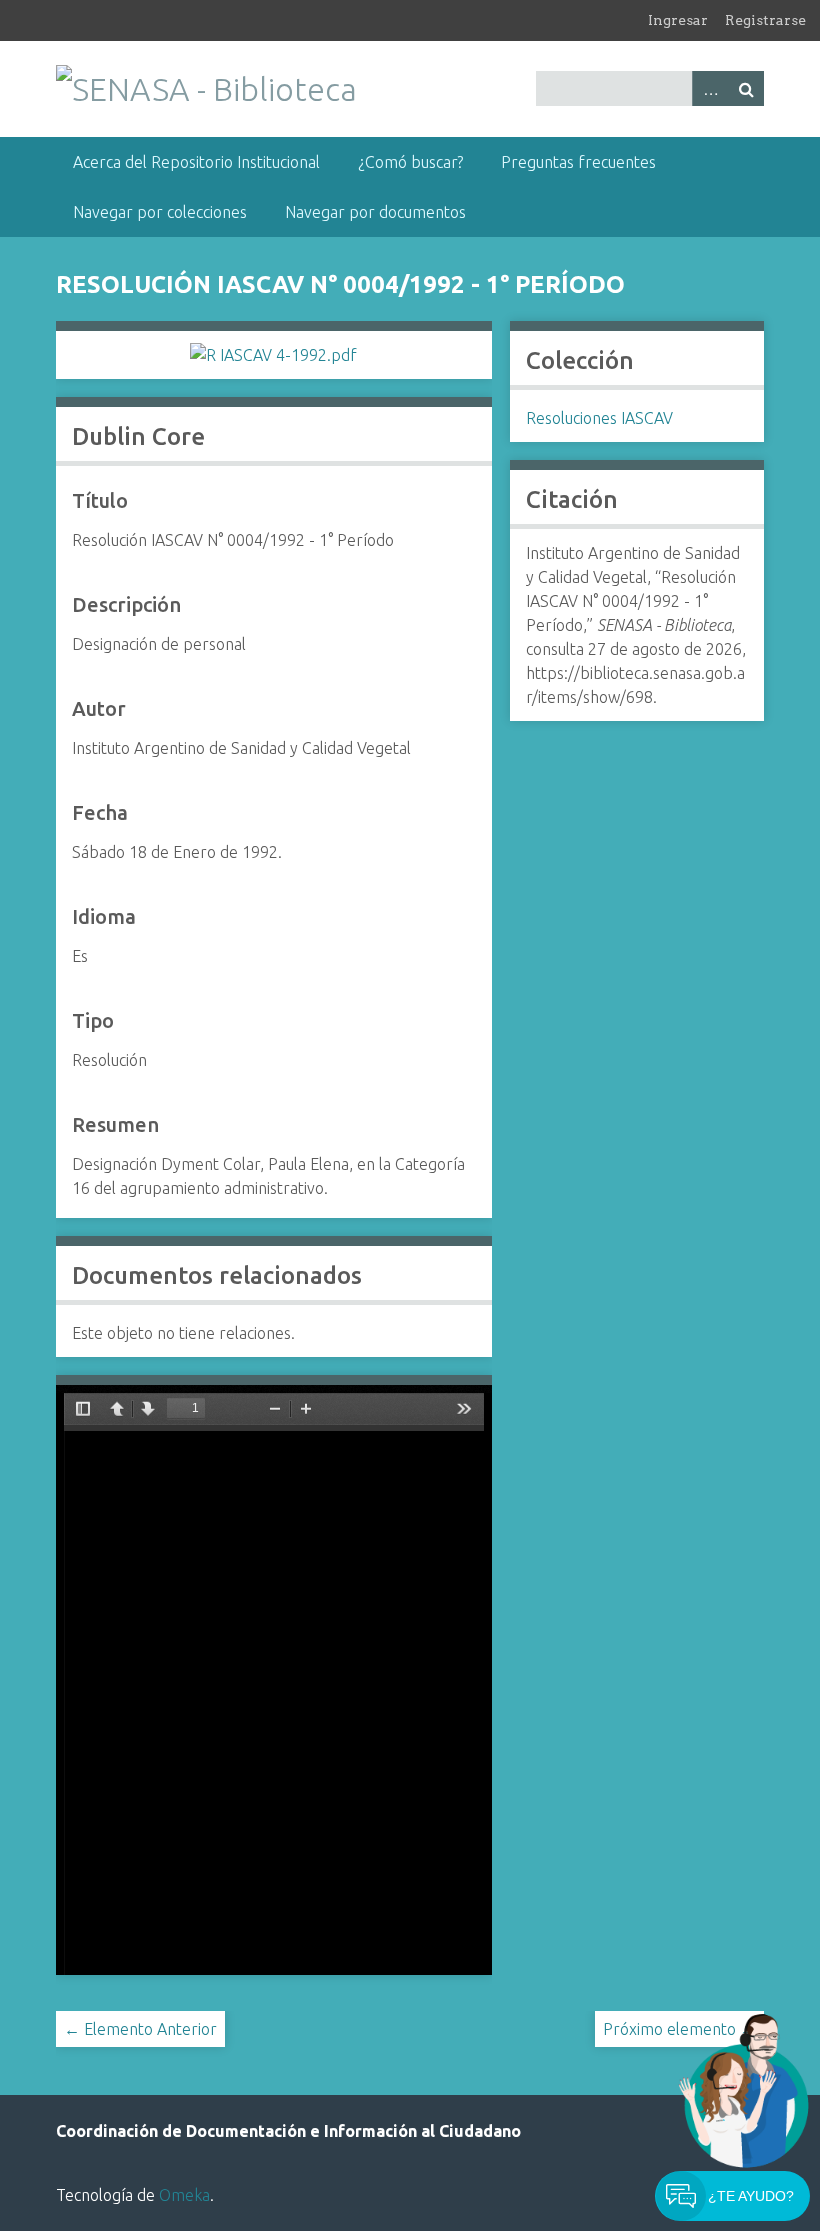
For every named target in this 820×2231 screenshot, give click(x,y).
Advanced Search (710, 88)
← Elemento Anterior (140, 2029)
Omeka (184, 2195)
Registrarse (765, 20)
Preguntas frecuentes (578, 162)
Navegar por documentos (375, 212)
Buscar (746, 88)
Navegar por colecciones (160, 212)
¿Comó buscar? (410, 162)
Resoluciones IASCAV (599, 418)
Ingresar (678, 20)
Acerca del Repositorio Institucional (196, 162)
